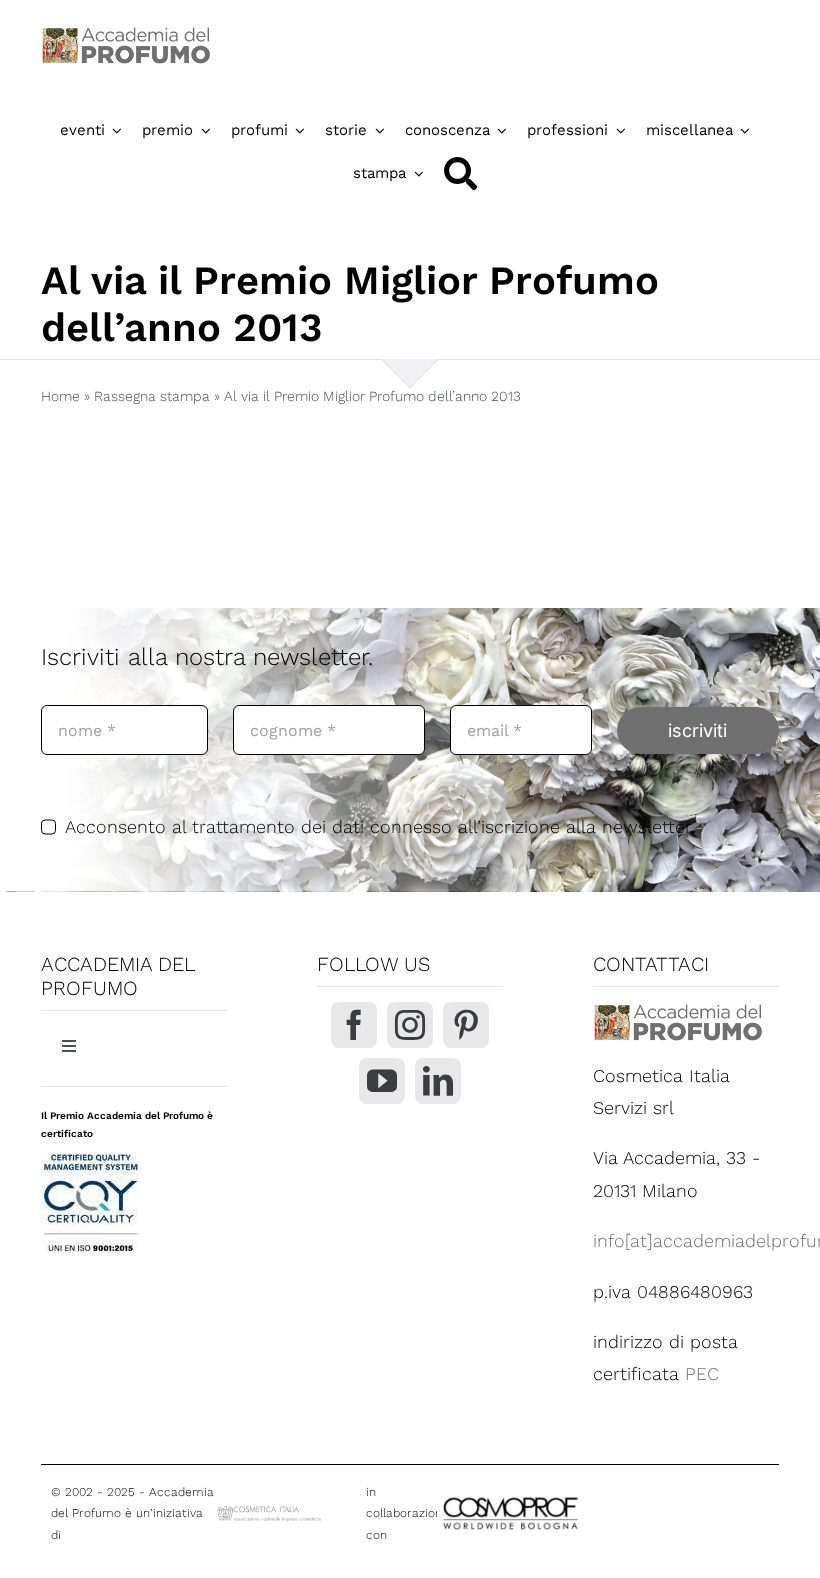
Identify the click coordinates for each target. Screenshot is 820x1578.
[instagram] (410, 1025)
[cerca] (460, 173)
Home (60, 396)
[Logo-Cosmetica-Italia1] (270, 1511)
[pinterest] (466, 1025)
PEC (702, 1373)
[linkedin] (438, 1081)
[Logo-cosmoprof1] (567, 1496)
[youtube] (382, 1081)
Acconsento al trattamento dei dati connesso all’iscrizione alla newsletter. (380, 826)
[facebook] (354, 1025)
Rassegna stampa (152, 396)
